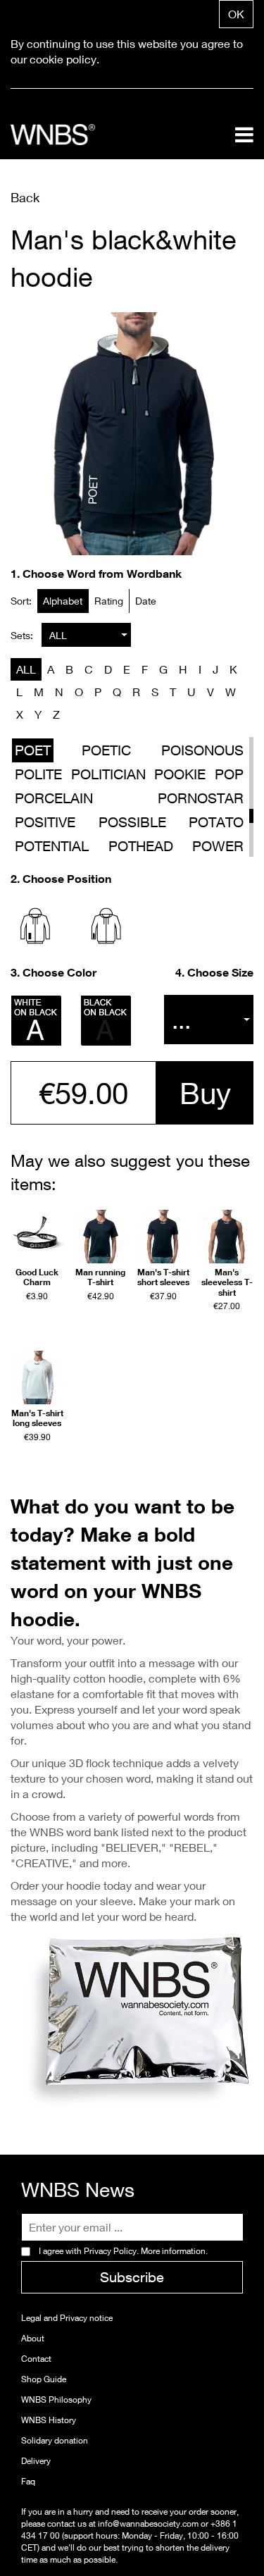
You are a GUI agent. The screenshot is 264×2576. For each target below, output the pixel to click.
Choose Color (59, 972)
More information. (173, 2251)
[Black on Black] (106, 1021)
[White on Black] (37, 1021)
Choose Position (67, 879)
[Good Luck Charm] (37, 1237)
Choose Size (220, 972)
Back (25, 197)
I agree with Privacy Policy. (123, 2251)
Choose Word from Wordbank (102, 574)
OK (236, 14)
